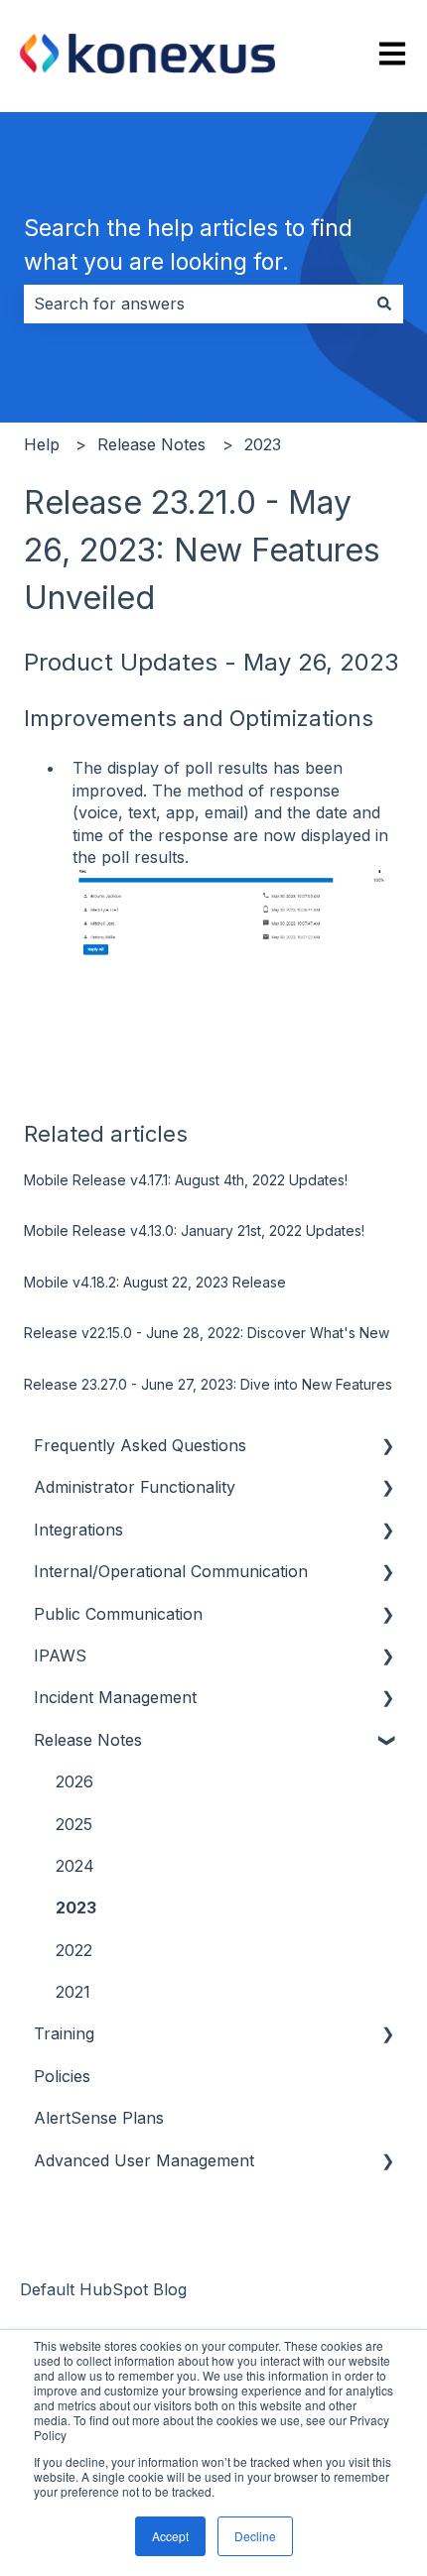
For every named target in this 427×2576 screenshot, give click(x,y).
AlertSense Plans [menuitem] (99, 2118)
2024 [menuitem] (75, 1866)
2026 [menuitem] (74, 1781)
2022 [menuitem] (74, 1950)
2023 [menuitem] (76, 1907)
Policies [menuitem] (62, 2076)
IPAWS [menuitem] (60, 1656)
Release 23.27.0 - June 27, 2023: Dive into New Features (208, 1384)
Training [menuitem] (64, 2033)
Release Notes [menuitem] (88, 1740)
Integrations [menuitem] (78, 1530)
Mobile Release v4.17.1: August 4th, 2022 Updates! (186, 1180)
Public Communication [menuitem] (118, 1614)
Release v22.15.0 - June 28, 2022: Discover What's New (207, 1333)
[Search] (384, 304)
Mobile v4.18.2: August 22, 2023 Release (155, 1282)
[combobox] (195, 304)
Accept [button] (170, 2536)
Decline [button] (255, 2536)
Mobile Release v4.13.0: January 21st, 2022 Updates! (194, 1230)
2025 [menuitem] (74, 1824)
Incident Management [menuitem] (115, 1697)
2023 (263, 444)
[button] (387, 1447)
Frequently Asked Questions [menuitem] (140, 1445)
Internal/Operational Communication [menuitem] (171, 1571)
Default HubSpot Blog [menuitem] (103, 2289)
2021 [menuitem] (73, 1992)
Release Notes (151, 444)
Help (42, 444)
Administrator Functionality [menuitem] (135, 1487)
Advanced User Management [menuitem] (144, 2160)
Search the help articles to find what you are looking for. (188, 245)
